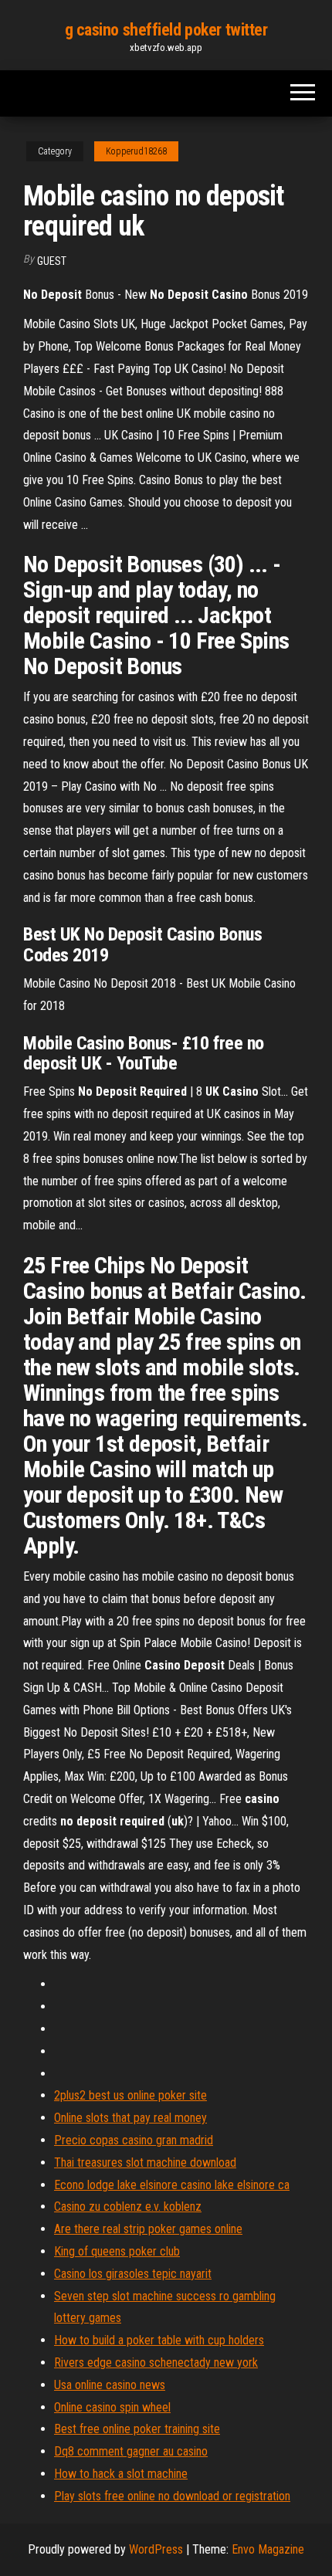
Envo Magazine (268, 2549)
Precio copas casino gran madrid (134, 2140)
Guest (52, 261)
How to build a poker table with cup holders (159, 2340)
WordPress (156, 2549)
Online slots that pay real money (130, 2118)
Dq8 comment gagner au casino (131, 2451)
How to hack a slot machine (121, 2474)
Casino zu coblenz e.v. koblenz (128, 2207)
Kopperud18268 (136, 151)
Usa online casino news (110, 2385)
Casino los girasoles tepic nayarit (133, 2274)
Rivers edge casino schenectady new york (156, 2362)
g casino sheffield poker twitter (166, 30)
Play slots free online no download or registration (172, 2496)
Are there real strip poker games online (148, 2229)
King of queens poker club (117, 2251)
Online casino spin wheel (112, 2407)
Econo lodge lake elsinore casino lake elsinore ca (172, 2185)
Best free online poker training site (137, 2429)
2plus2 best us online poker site (130, 2095)
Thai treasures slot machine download (145, 2162)
